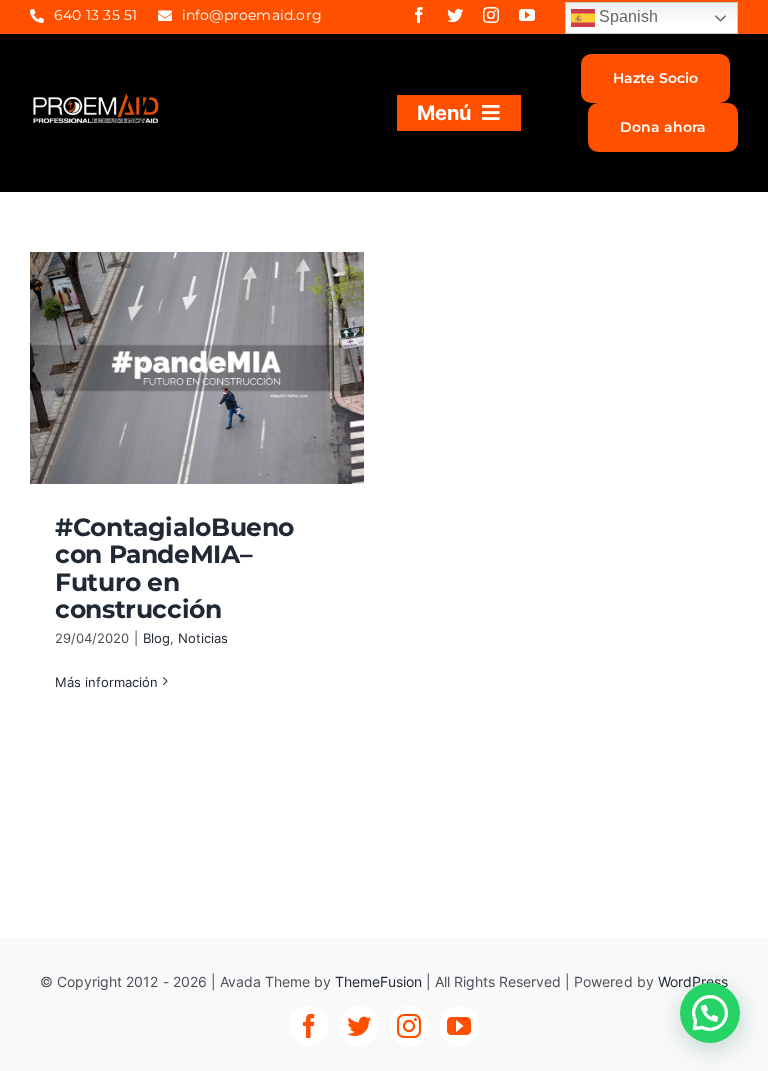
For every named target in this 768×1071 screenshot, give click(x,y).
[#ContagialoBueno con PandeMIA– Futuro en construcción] (197, 368)
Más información (106, 682)
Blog (156, 638)
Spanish (626, 16)
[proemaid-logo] (96, 101)
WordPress (693, 981)
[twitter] (455, 15)
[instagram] (491, 15)
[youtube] (527, 15)
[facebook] (419, 15)
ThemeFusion (378, 981)
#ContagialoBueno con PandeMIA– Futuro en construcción (174, 568)
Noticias (203, 638)
